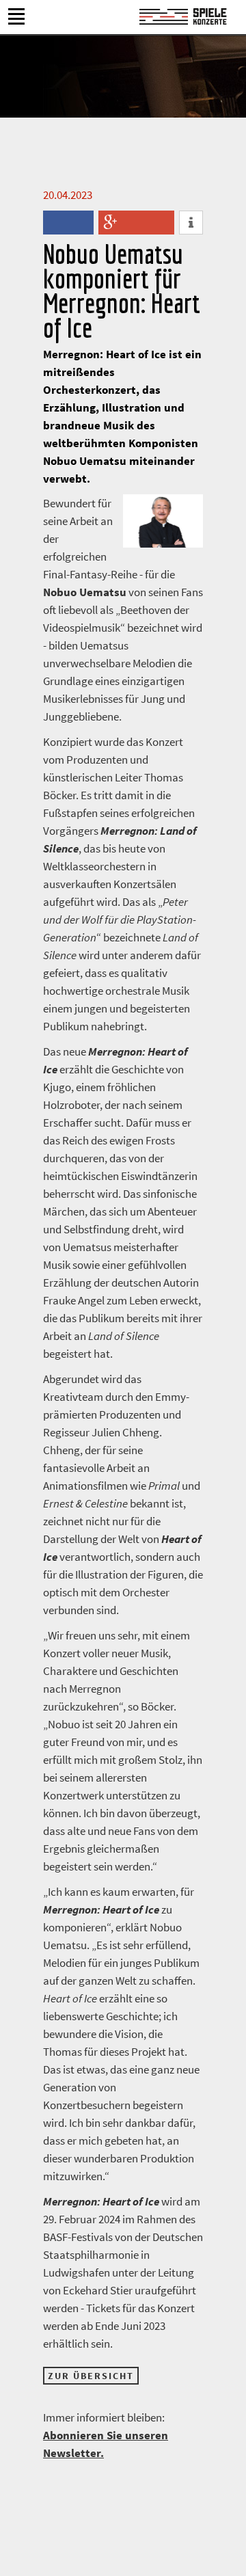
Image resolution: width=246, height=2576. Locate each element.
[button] (55, 223)
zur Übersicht (91, 2376)
